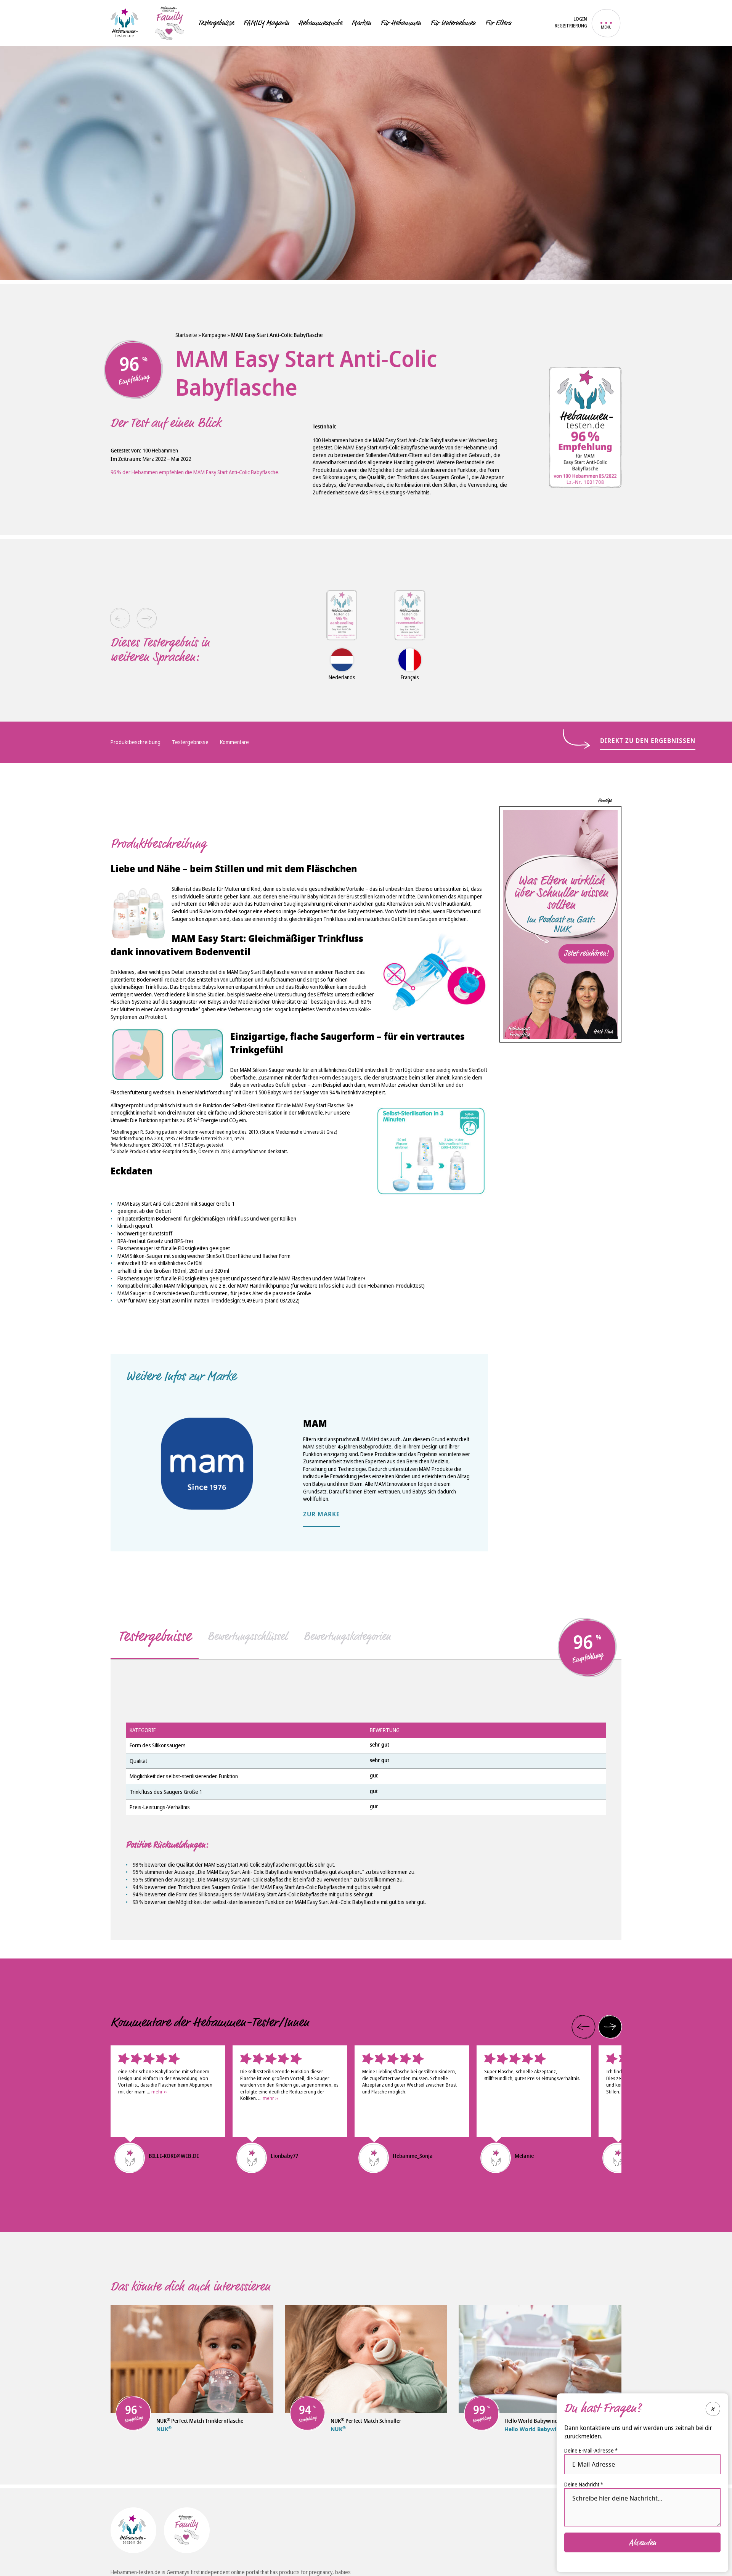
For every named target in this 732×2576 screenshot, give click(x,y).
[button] (120, 618)
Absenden (643, 2542)
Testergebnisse (216, 23)
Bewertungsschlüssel (247, 1636)
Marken (361, 23)
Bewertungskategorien (347, 1636)
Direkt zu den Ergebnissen (648, 741)
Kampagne (214, 335)
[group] (342, 626)
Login (580, 20)
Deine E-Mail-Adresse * (591, 2450)
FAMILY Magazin (266, 23)
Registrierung (571, 26)
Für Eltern (498, 23)
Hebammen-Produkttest (395, 1286)
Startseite (186, 335)
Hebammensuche (320, 23)
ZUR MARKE (322, 1515)
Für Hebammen (401, 23)
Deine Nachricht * (584, 2484)
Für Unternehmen (453, 23)
